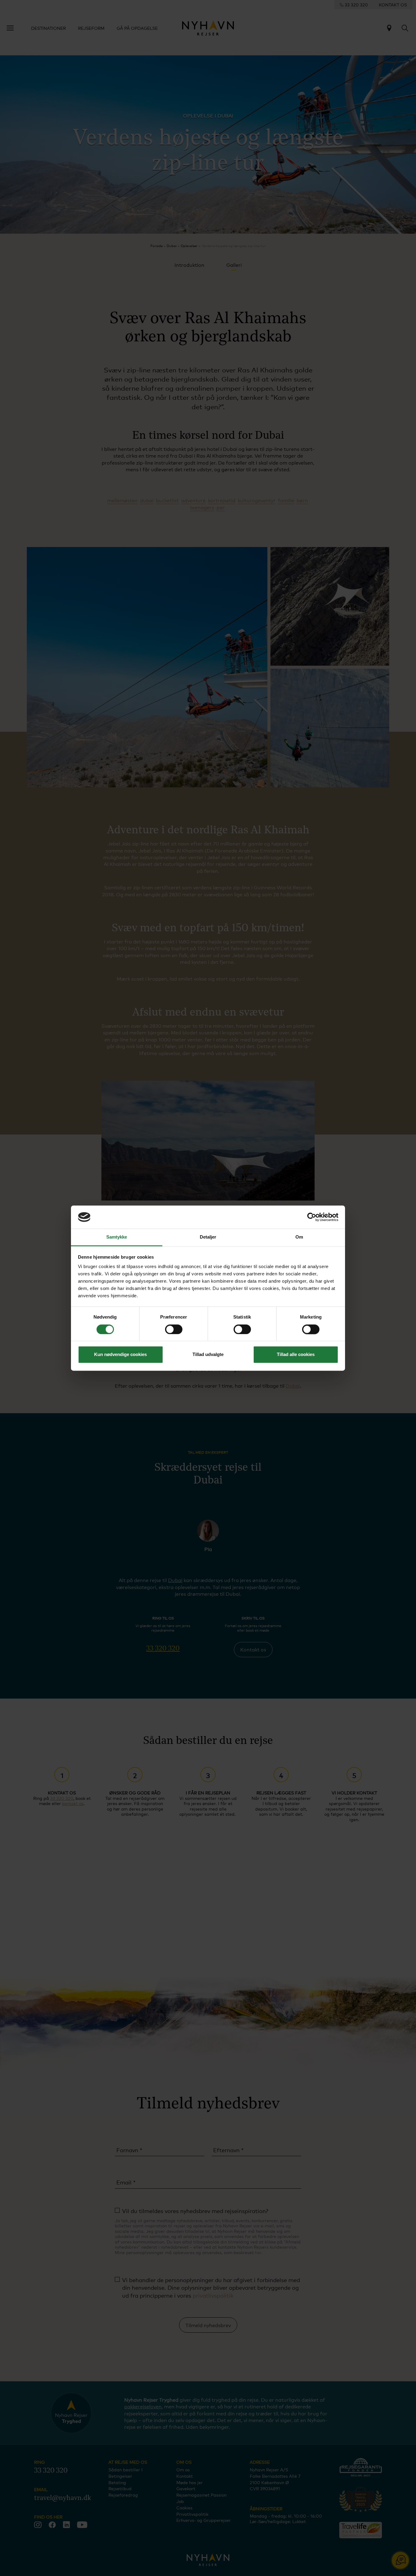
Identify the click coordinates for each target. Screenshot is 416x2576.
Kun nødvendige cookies (120, 1355)
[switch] (174, 1329)
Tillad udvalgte (208, 1355)
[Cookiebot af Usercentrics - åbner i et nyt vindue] (312, 1217)
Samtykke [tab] (117, 1237)
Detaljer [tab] (208, 1237)
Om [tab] (299, 1237)
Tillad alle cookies (296, 1355)
